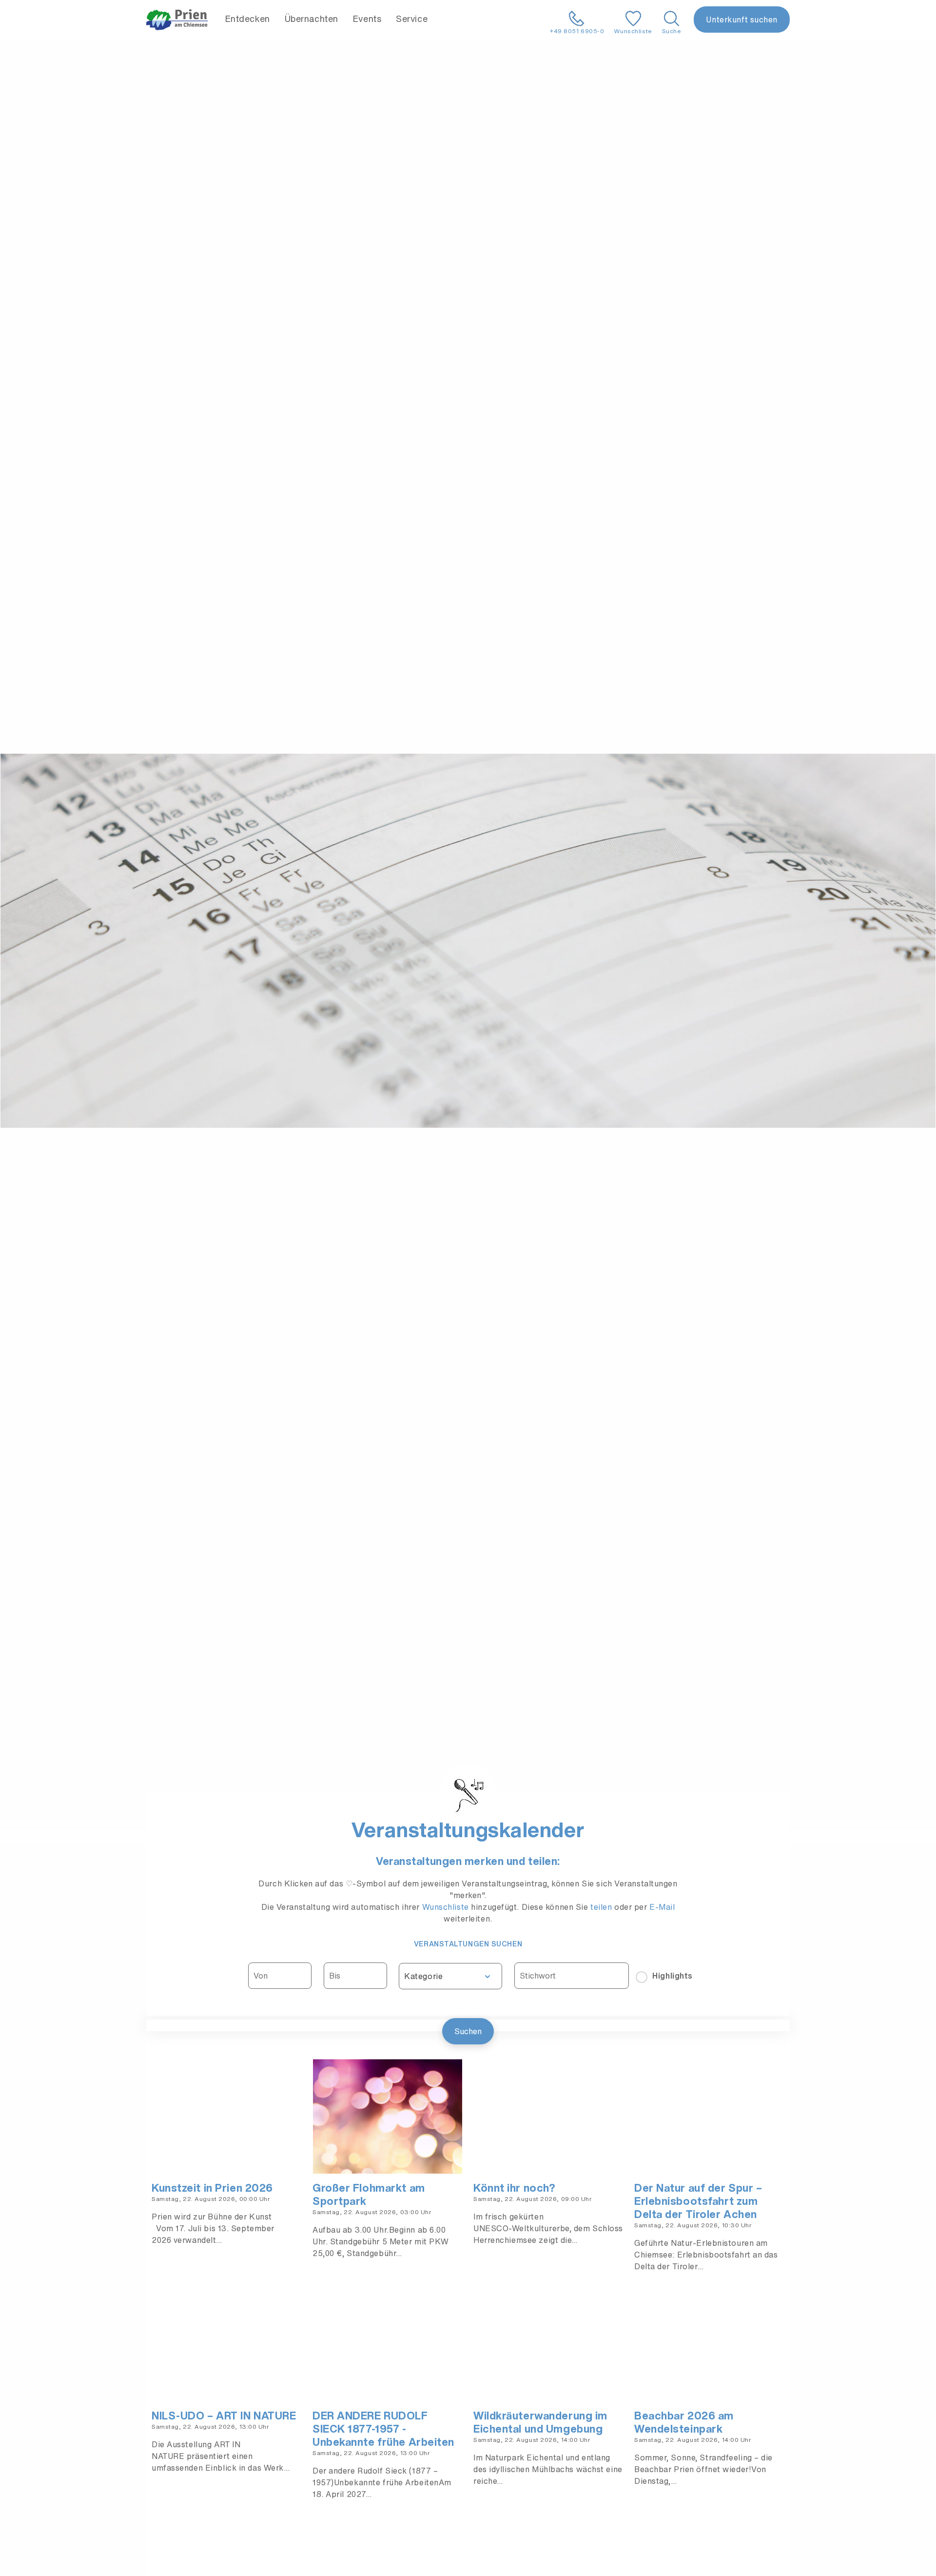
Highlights (673, 1976)
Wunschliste (447, 1907)
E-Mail (662, 1907)
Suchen (468, 2031)
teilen (601, 1907)
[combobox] (450, 1976)
